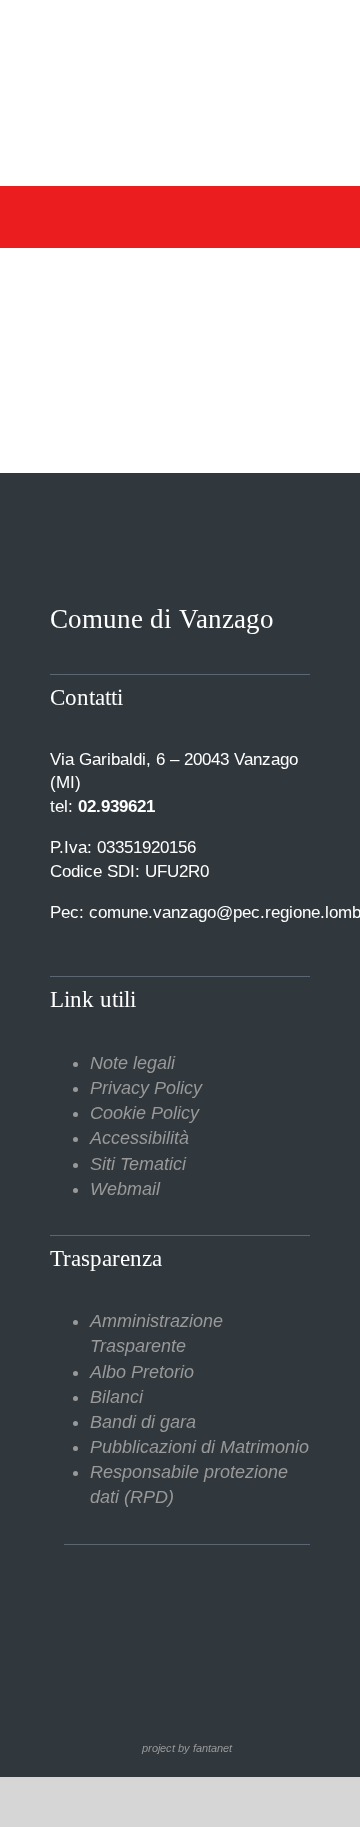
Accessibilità (139, 1138)
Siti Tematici (138, 1164)
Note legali (132, 1063)
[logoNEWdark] (180, 30)
